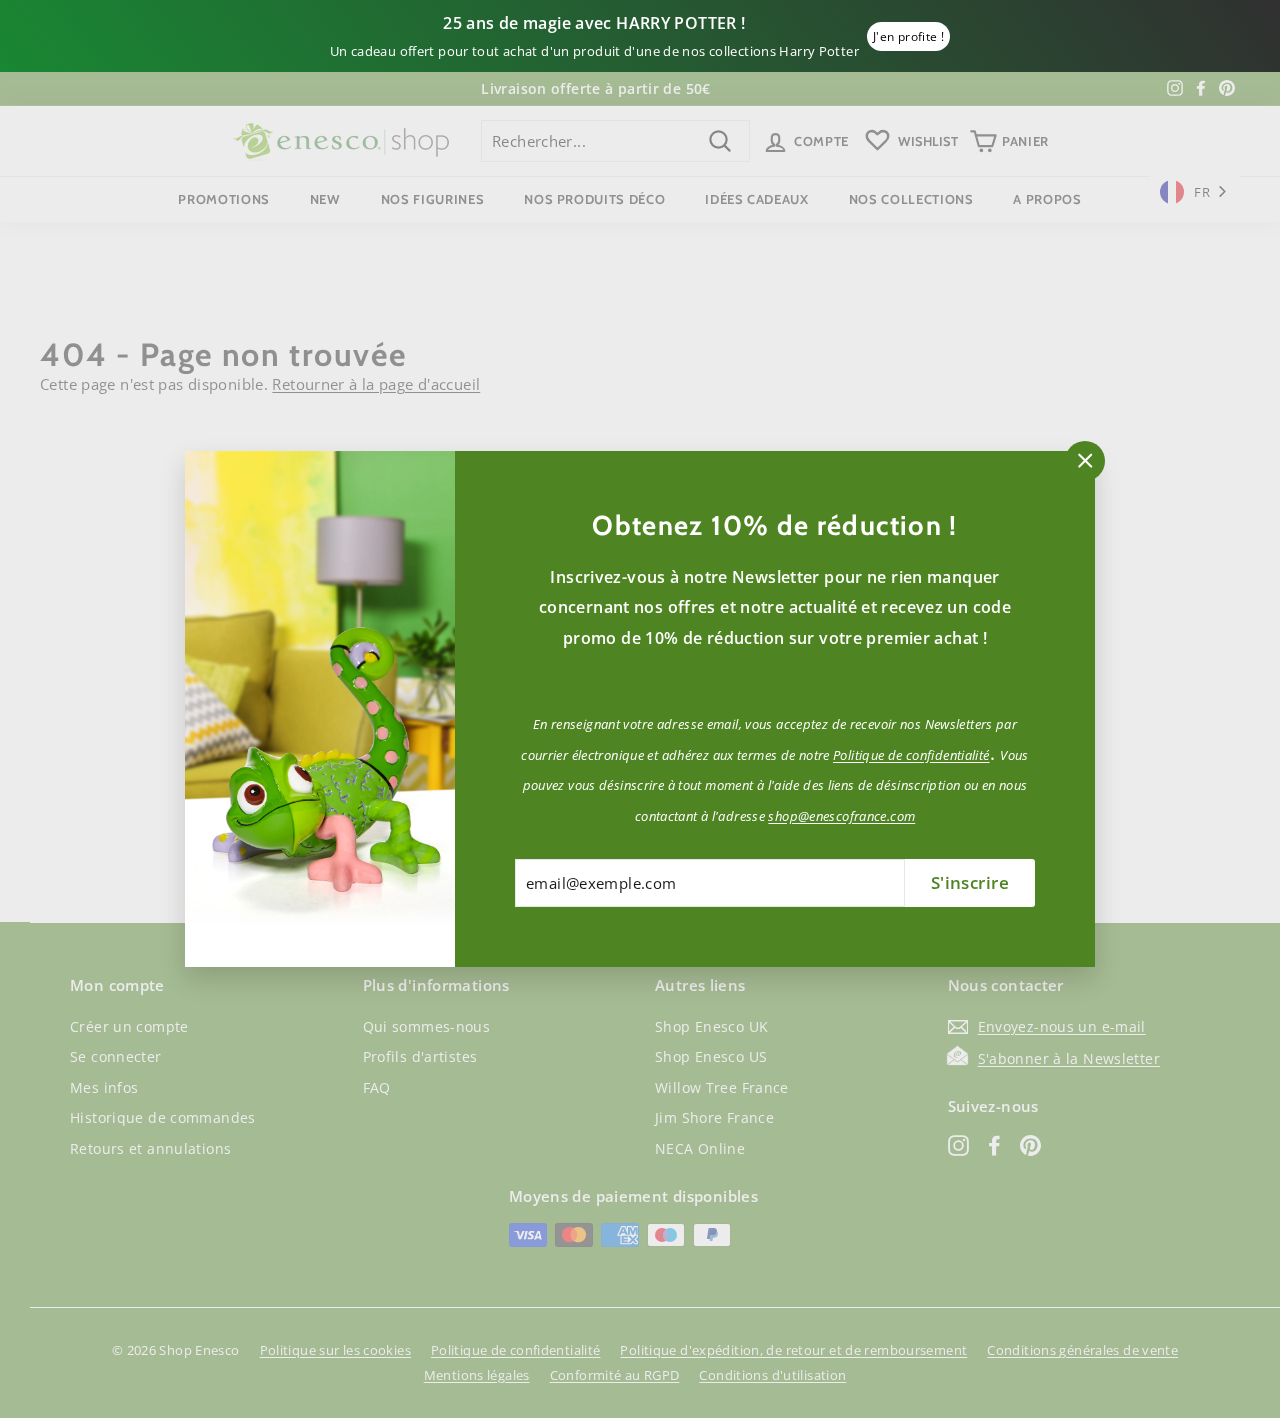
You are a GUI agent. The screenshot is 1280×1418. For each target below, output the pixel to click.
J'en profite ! (908, 36)
